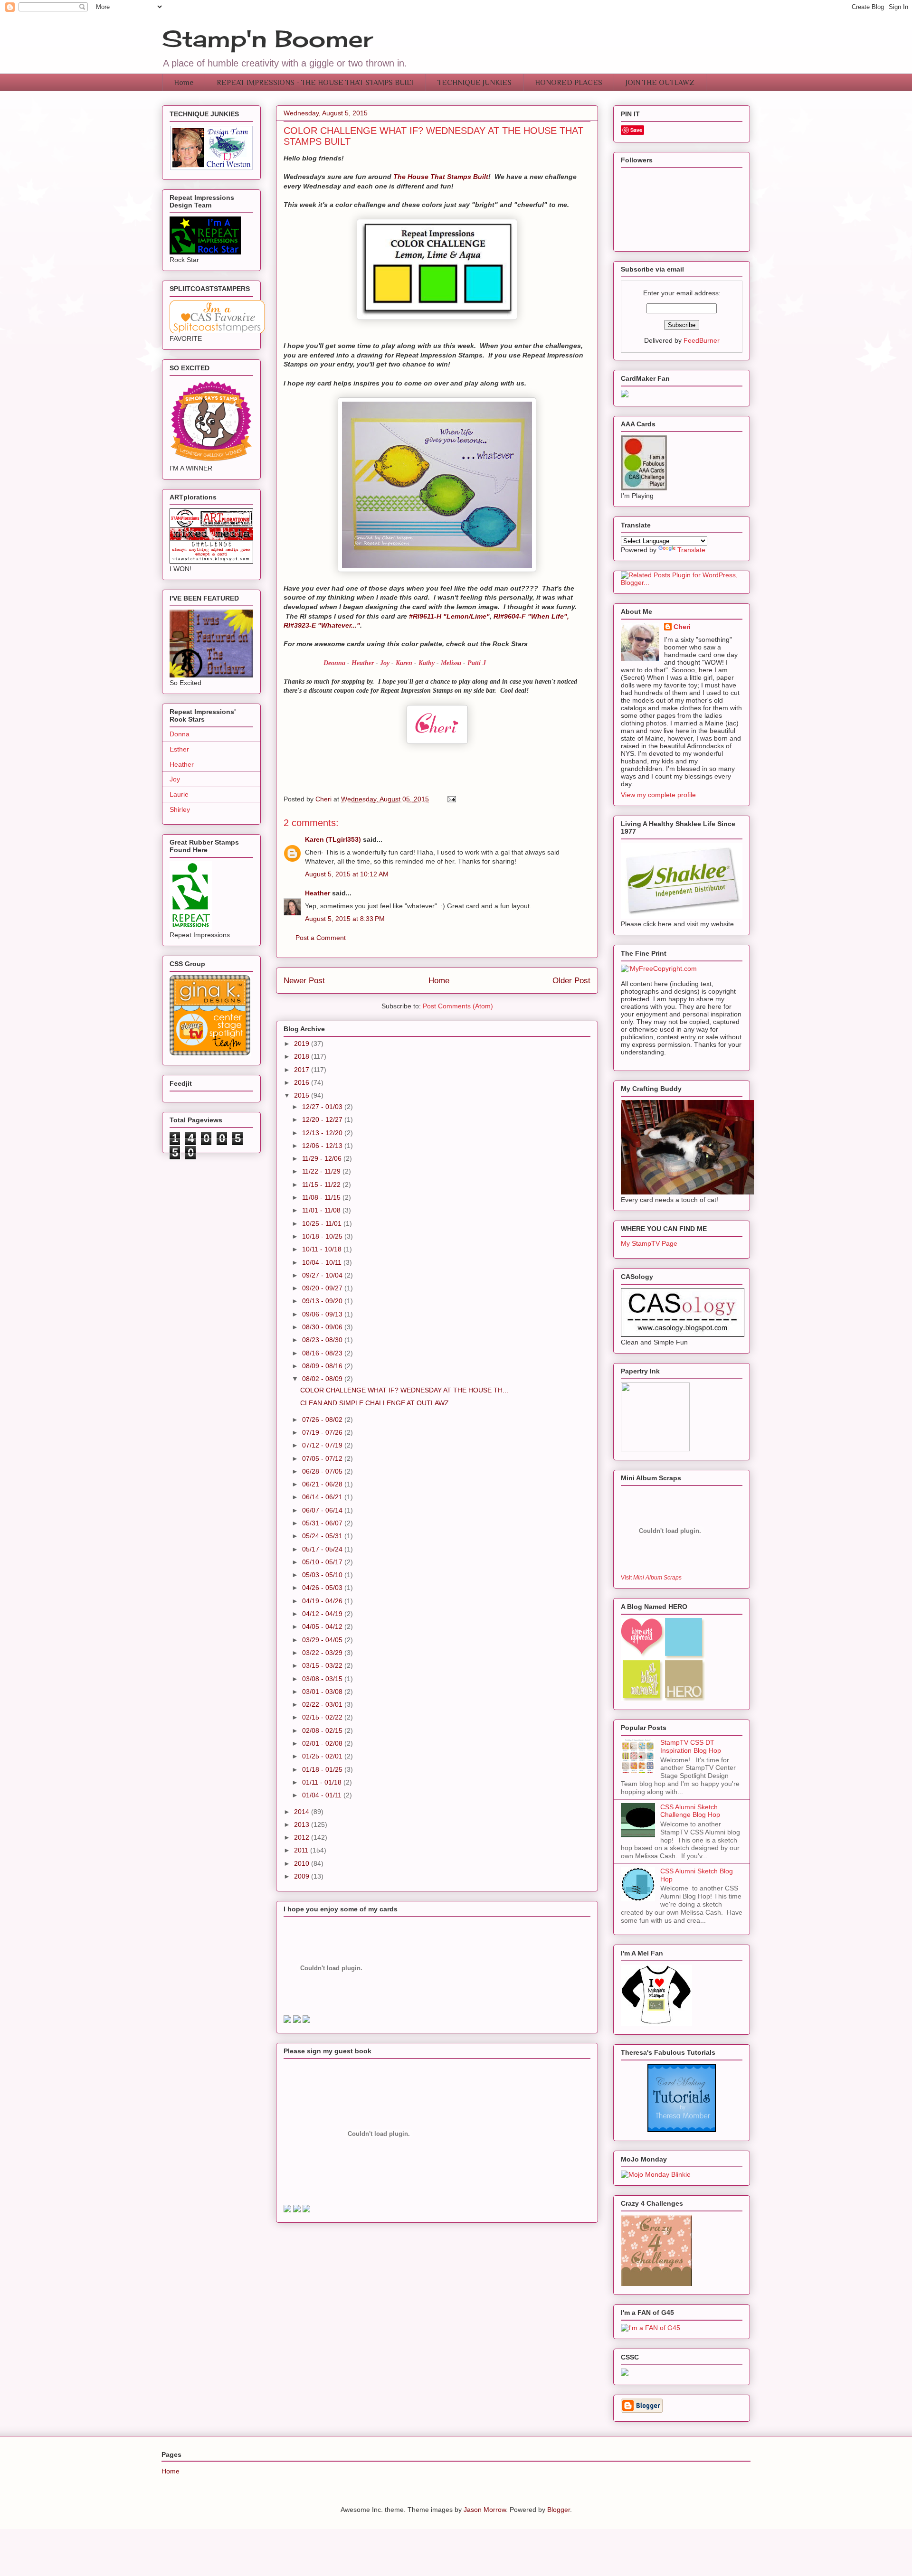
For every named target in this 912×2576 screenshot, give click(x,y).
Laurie (179, 794)
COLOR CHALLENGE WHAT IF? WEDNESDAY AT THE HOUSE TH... (404, 1390)
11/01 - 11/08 (322, 1210)
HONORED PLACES (569, 83)
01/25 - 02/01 (323, 1756)
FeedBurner (702, 340)
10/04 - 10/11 (323, 1262)
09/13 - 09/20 (323, 1301)
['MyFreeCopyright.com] (659, 968)
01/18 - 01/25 (323, 1769)
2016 (303, 1082)
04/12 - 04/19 (323, 1614)
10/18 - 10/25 (323, 1236)
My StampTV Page (649, 1243)
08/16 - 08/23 (323, 1353)
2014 (303, 1812)
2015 (303, 1095)
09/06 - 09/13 (323, 1314)
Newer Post (304, 981)
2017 (303, 1070)
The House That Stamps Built (441, 177)
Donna (180, 734)
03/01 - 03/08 (323, 1692)
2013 (303, 1824)
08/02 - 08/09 (323, 1379)
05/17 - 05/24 (323, 1549)
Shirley (180, 809)
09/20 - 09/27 (323, 1288)
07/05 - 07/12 (323, 1458)
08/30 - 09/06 (323, 1327)
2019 (303, 1044)
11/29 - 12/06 (323, 1158)
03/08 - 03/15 (323, 1679)
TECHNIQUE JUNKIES (475, 83)
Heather (363, 663)
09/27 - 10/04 (323, 1275)
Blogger (559, 2510)
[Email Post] (451, 799)
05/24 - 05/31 (323, 1536)
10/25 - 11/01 (323, 1223)
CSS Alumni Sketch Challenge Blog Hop (690, 1811)
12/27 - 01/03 (323, 1107)
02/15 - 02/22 (323, 1717)
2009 (303, 1876)
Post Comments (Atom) (458, 1006)
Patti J (477, 663)
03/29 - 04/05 (323, 1640)
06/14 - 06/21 (323, 1497)
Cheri (682, 627)
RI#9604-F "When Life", (531, 616)
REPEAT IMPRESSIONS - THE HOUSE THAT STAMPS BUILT (315, 83)
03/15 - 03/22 (323, 1665)
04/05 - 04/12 (323, 1626)
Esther (179, 749)
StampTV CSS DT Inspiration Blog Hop (691, 1746)
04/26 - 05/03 (323, 1588)
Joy (175, 779)
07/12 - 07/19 (323, 1445)
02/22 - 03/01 (323, 1704)
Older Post (571, 981)
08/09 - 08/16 (323, 1366)
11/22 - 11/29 (322, 1171)
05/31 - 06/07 (323, 1523)
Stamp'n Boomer (267, 39)
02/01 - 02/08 (323, 1743)
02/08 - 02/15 (323, 1730)
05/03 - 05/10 (323, 1575)
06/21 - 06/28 (323, 1484)
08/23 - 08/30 (323, 1340)
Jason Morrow (485, 2510)
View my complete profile (658, 795)
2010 (303, 1863)
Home (184, 83)
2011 (302, 1850)
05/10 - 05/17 (323, 1562)
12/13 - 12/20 (323, 1133)
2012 (303, 1837)
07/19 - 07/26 (323, 1432)
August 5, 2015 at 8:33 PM (345, 919)
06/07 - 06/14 (323, 1510)
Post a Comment (321, 938)
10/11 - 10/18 (323, 1249)
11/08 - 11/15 (322, 1197)
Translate (691, 550)
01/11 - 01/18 (323, 1782)
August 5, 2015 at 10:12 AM (347, 874)
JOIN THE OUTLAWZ (660, 83)
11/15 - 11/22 (322, 1185)
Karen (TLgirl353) (333, 839)
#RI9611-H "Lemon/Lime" (449, 616)
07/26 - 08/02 (323, 1420)
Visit (651, 1577)
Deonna (335, 663)
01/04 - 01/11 (323, 1795)
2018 (303, 1056)
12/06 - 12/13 (323, 1146)
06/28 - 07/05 (323, 1471)
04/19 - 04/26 (323, 1601)
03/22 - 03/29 (323, 1653)
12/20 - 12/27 (323, 1119)
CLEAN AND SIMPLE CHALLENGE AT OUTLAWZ (375, 1403)
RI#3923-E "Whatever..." (322, 625)
